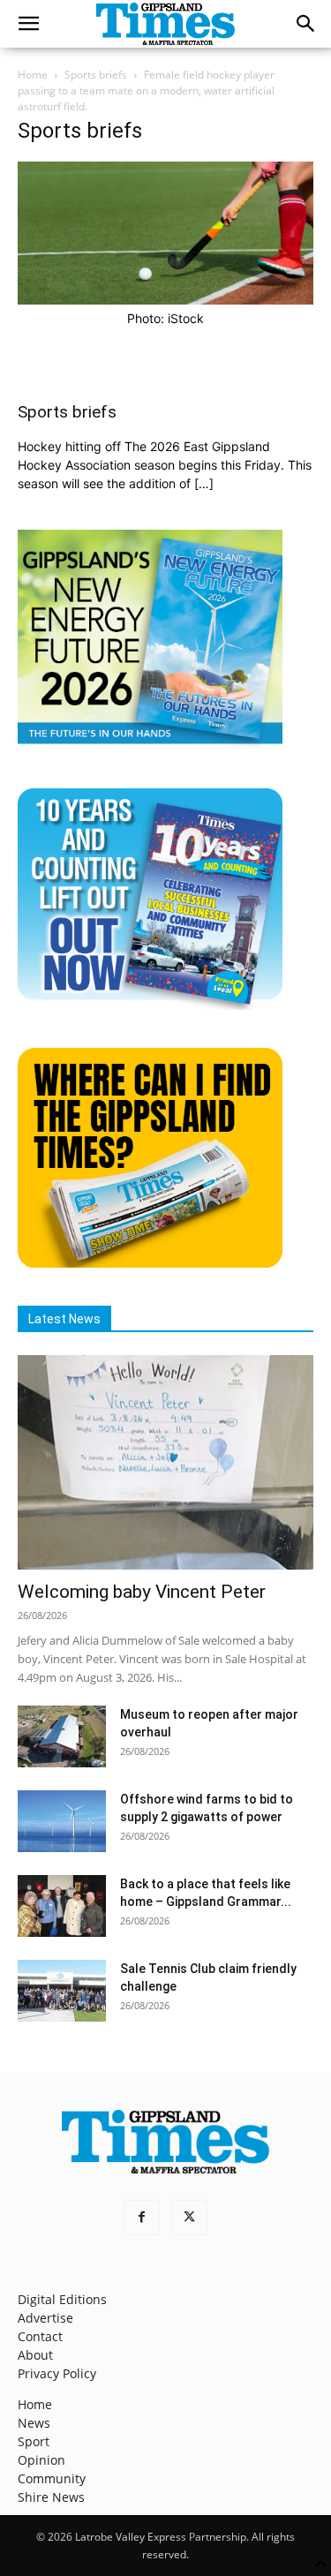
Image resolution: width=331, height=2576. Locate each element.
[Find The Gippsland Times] (150, 1263)
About (35, 2355)
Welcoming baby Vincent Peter (142, 1592)
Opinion (41, 2460)
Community (52, 2478)
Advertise (45, 2318)
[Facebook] (142, 2218)
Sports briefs (96, 75)
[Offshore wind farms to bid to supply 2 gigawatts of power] (62, 1821)
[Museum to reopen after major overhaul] (62, 1736)
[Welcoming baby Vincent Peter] (165, 1462)
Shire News (51, 2497)
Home (33, 75)
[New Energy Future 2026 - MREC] (150, 746)
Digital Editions (62, 2299)
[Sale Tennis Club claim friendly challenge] (62, 1991)
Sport (34, 2441)
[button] (28, 24)
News (34, 2423)
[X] (190, 2218)
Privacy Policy (57, 2373)
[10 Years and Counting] (150, 1005)
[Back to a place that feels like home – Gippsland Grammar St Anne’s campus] (62, 1906)
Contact (40, 2336)
